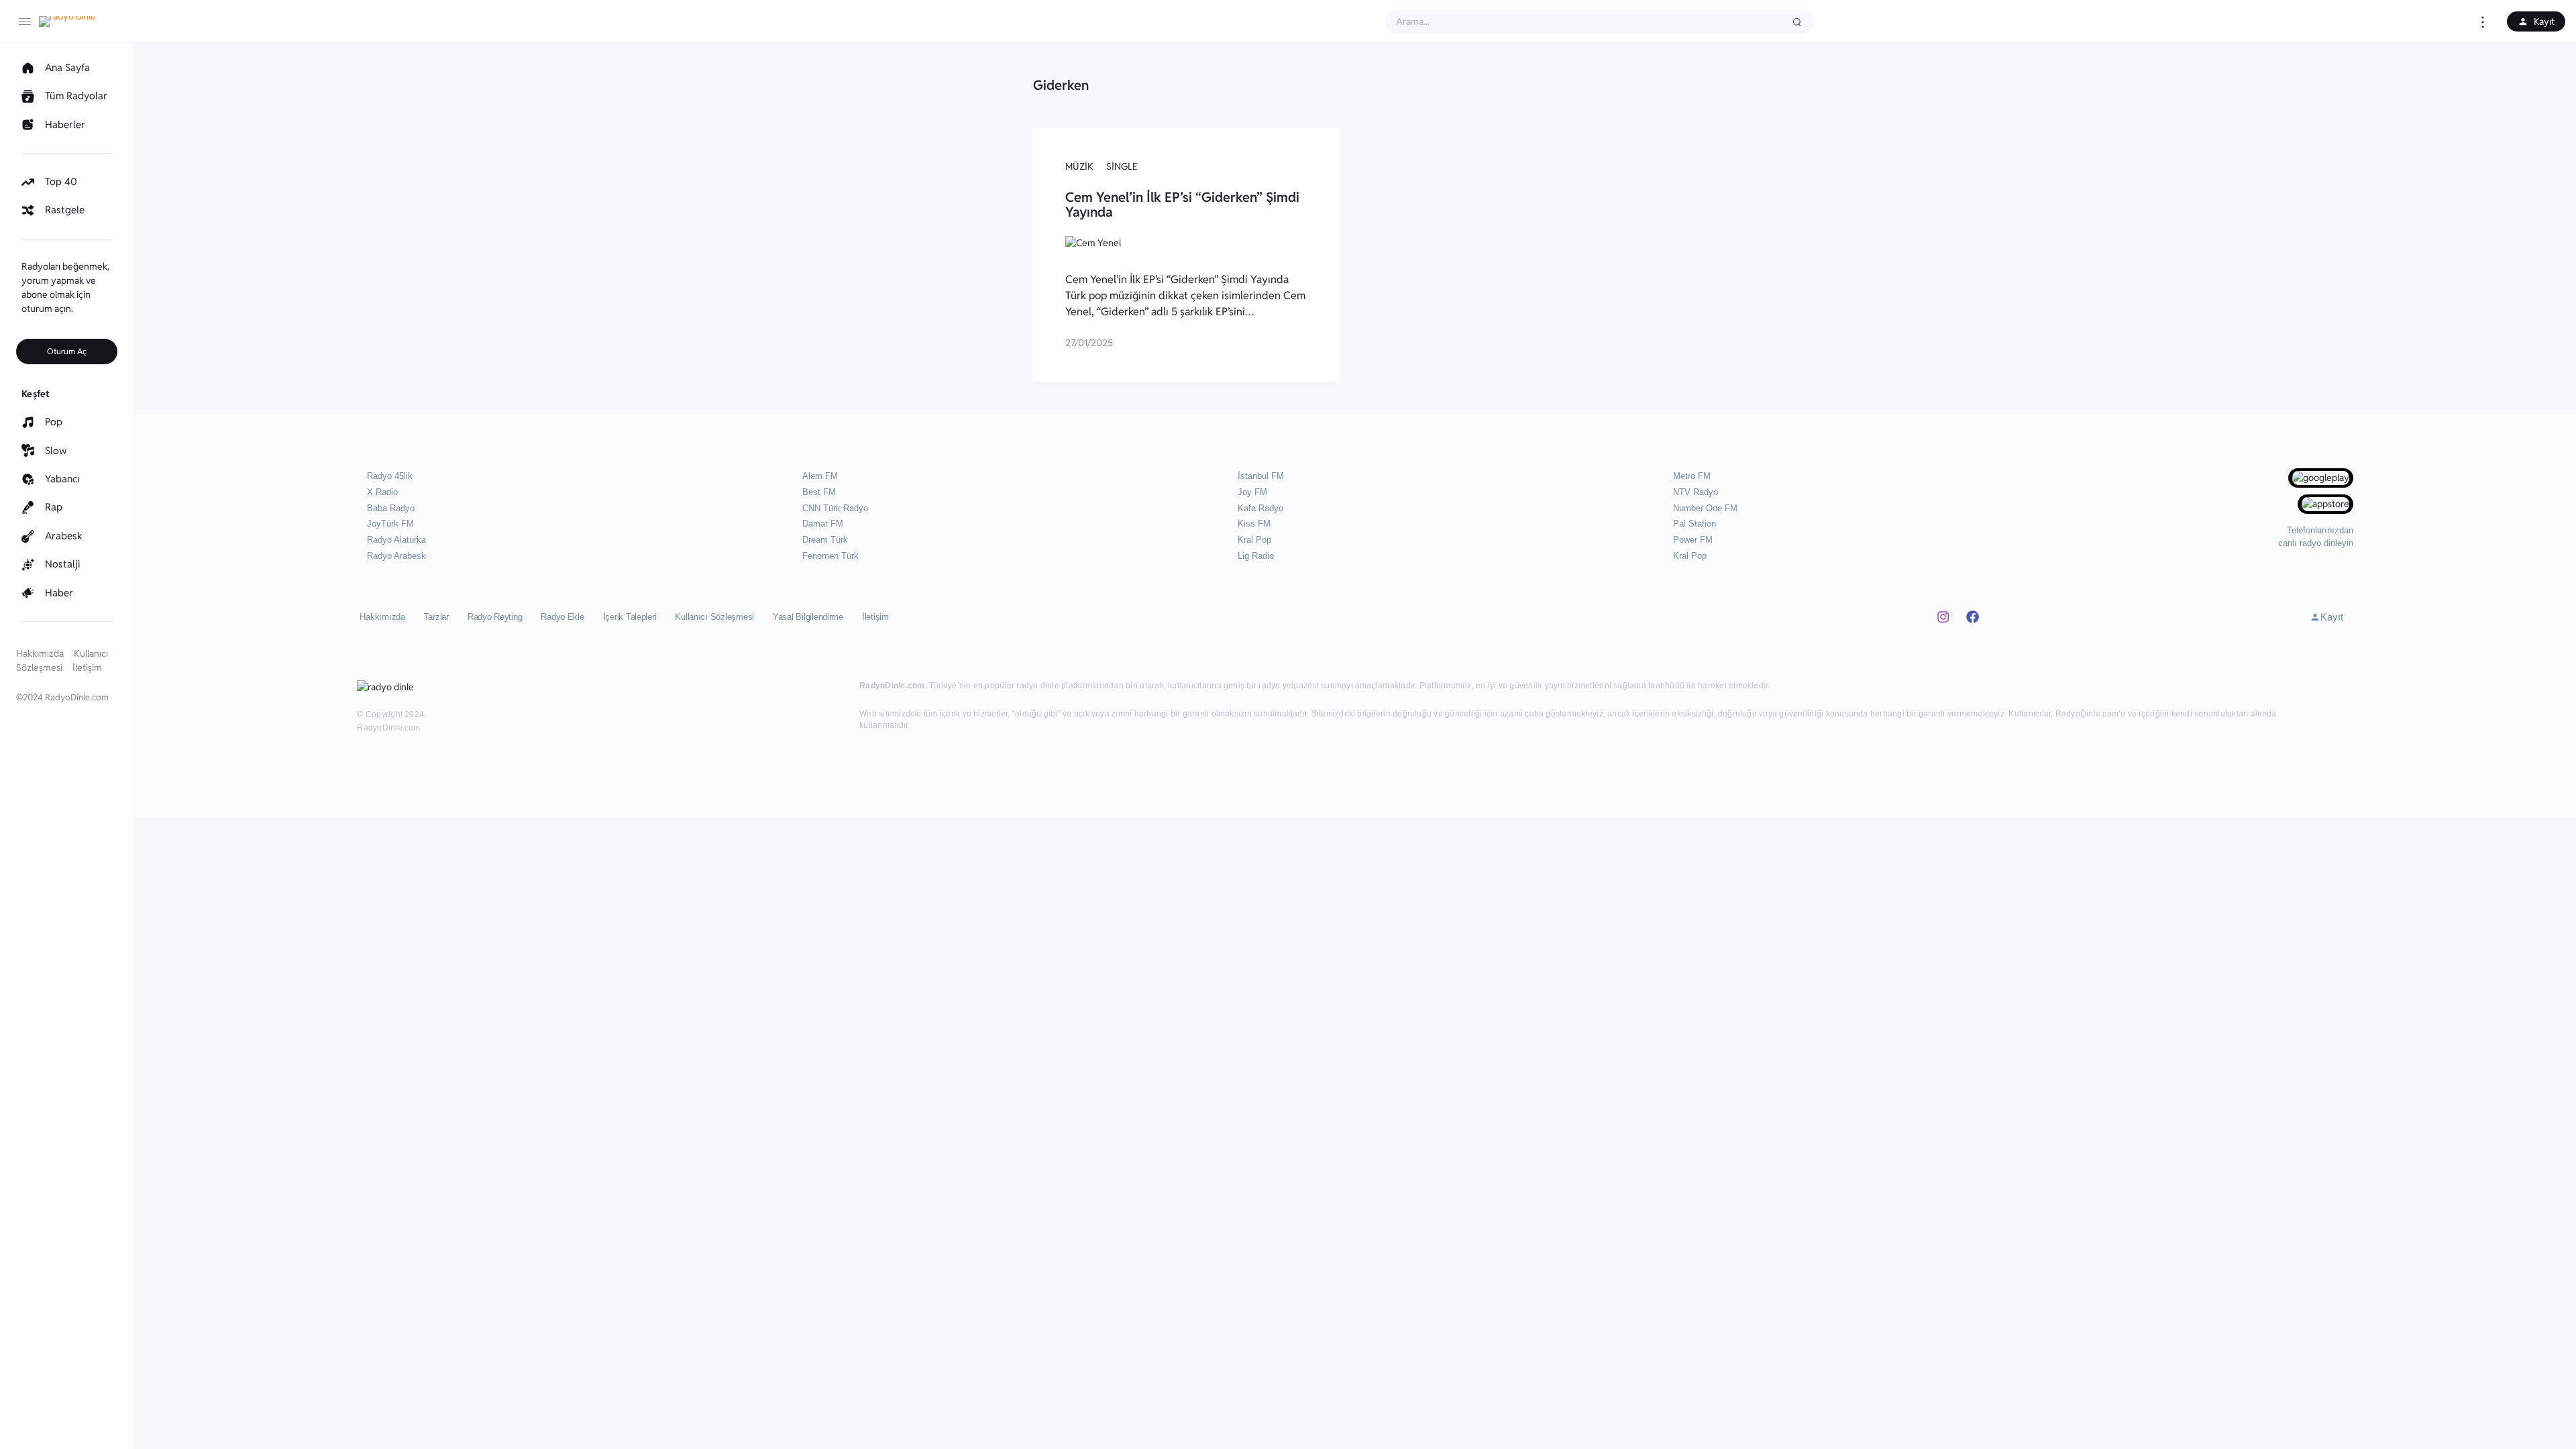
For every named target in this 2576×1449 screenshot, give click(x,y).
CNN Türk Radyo (835, 508)
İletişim (87, 667)
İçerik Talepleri (630, 617)
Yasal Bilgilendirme (808, 617)
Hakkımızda (40, 653)
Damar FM (823, 524)
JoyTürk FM (390, 524)
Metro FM (1692, 476)
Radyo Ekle (562, 617)
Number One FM (1705, 508)
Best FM (819, 492)
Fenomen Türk (830, 556)
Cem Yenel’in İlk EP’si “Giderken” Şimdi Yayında (1182, 205)
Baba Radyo (391, 508)
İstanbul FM (1261, 476)
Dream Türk (825, 540)
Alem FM (820, 476)
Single (1122, 166)
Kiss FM (1254, 524)
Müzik (1079, 166)
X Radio (382, 492)
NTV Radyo (1696, 492)
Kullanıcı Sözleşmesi (714, 617)
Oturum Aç (67, 351)
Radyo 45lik (390, 476)
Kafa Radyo (1260, 508)
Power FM (1693, 540)
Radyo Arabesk (396, 556)
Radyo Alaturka (396, 540)
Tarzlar (436, 617)
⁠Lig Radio (1256, 556)
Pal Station (1695, 524)
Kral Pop (1254, 540)
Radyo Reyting (495, 617)
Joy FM (1252, 492)
